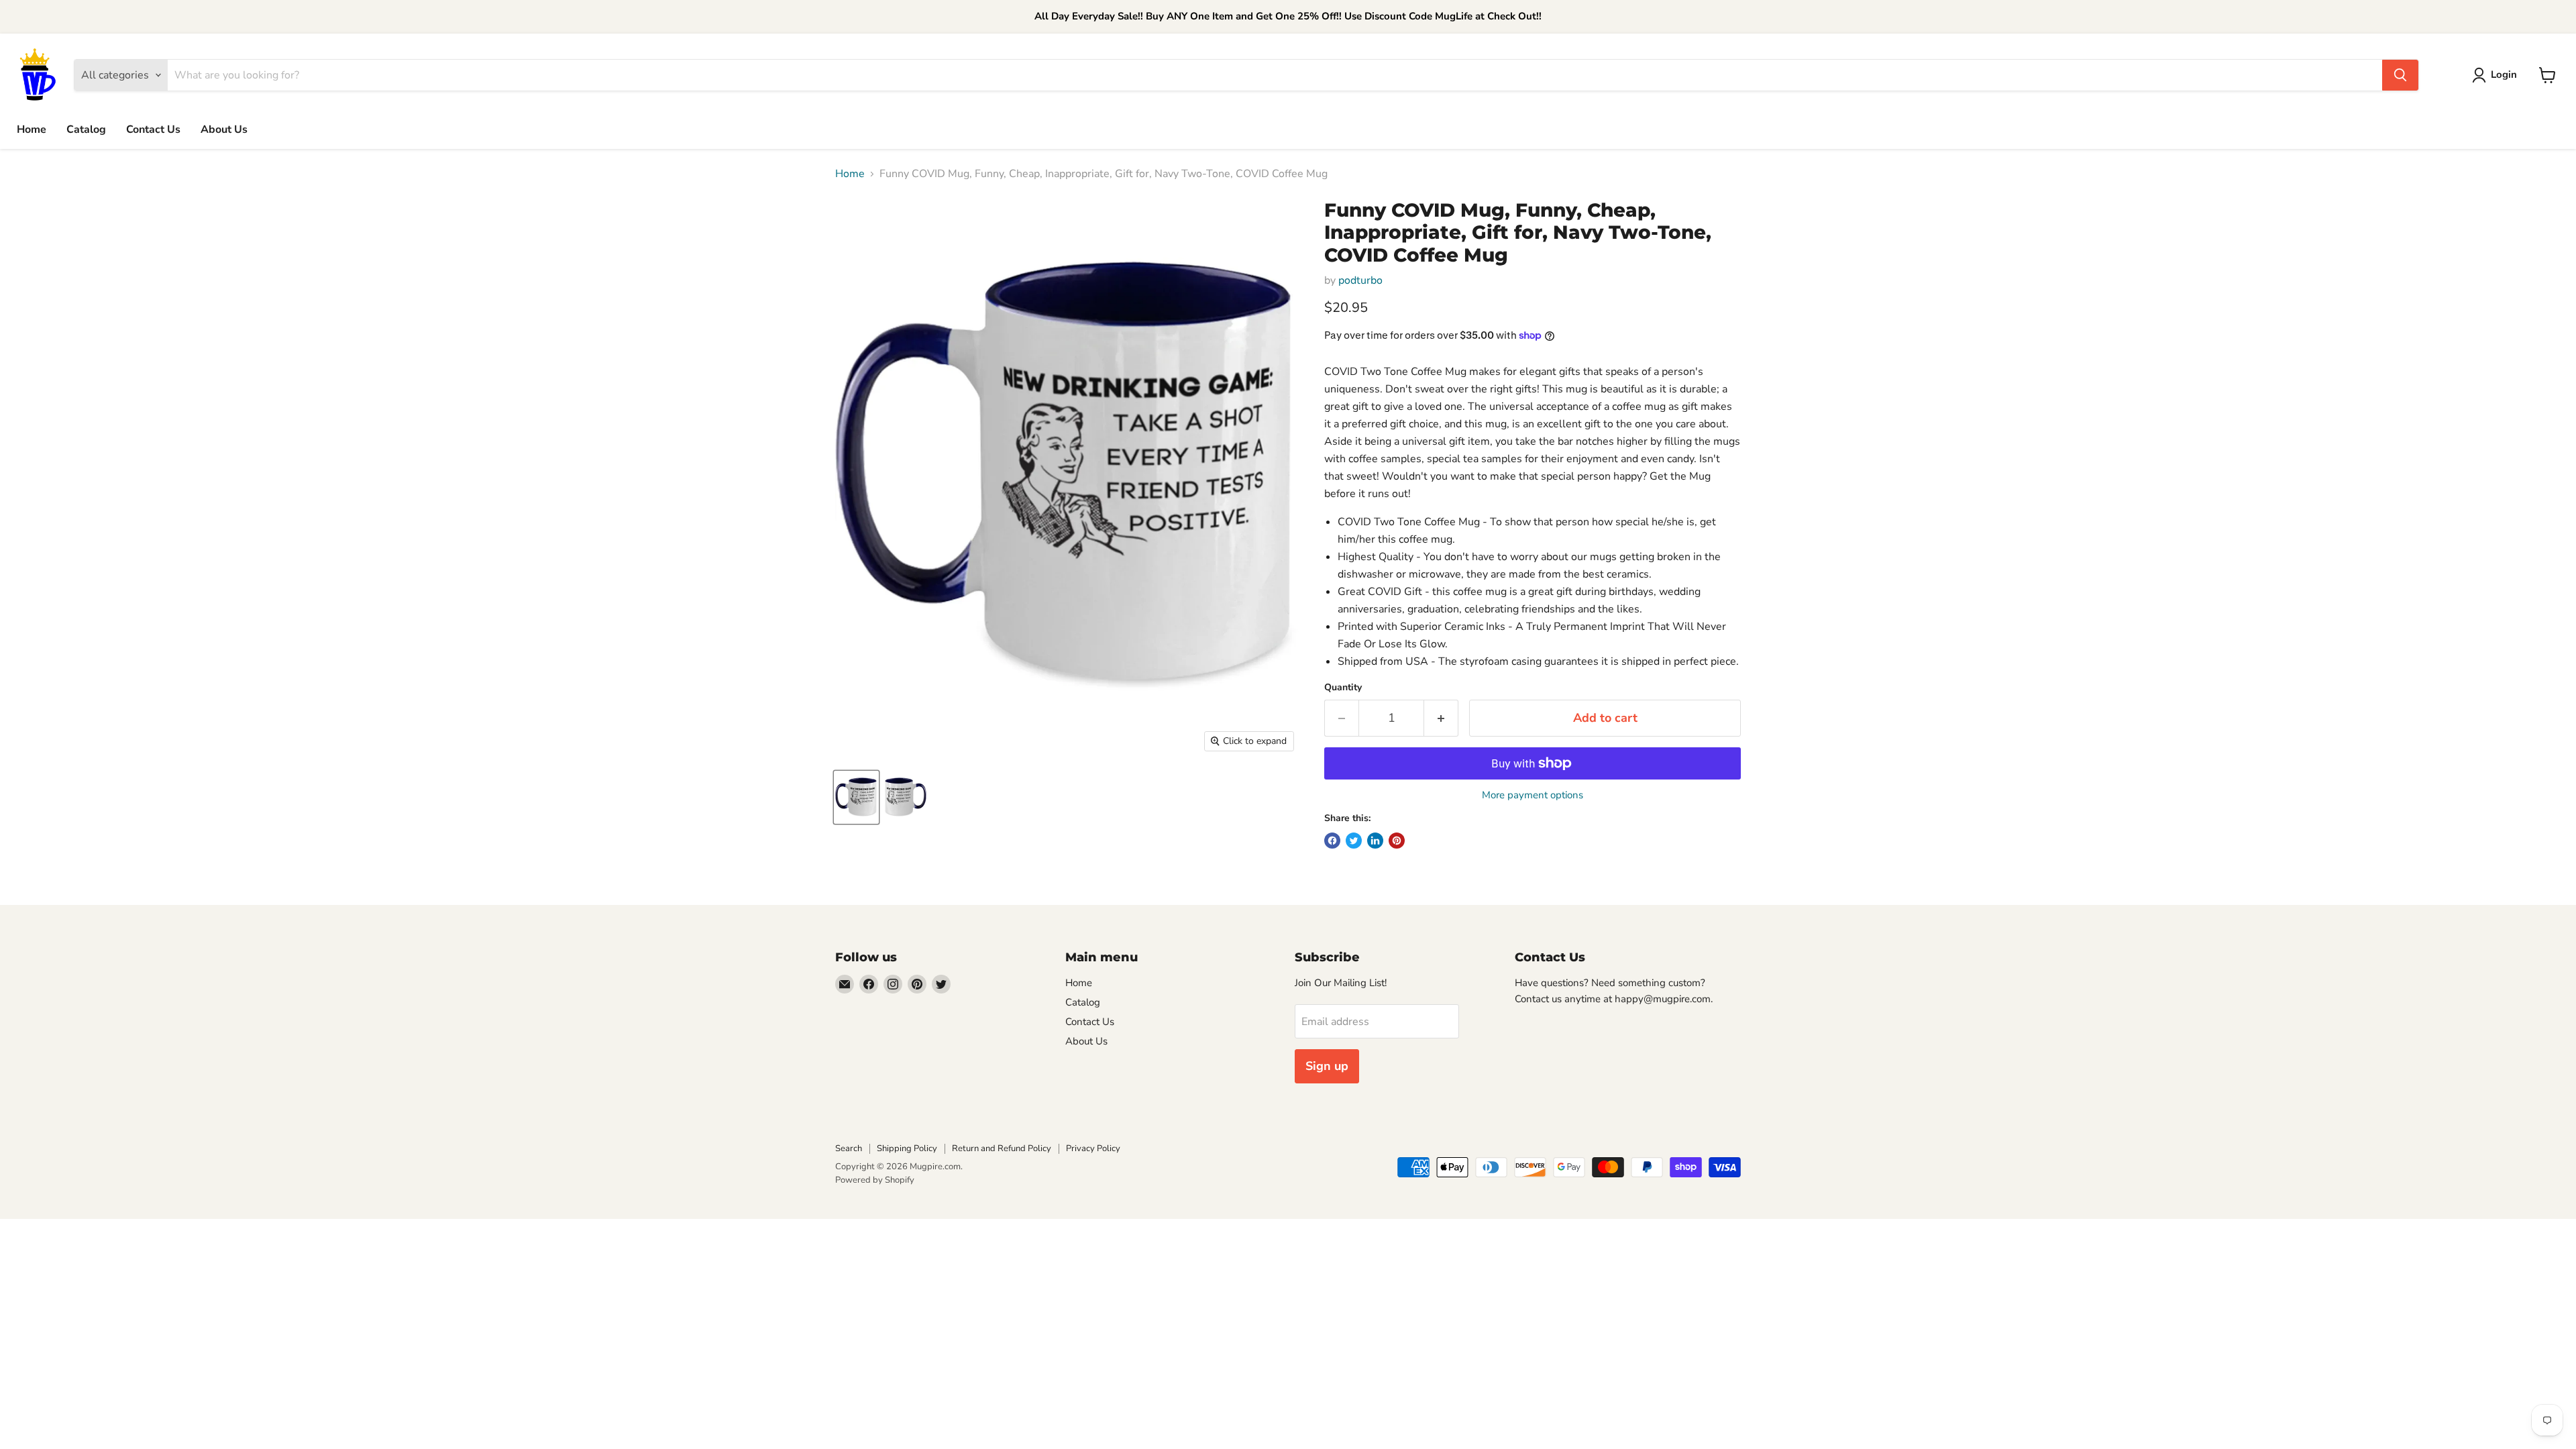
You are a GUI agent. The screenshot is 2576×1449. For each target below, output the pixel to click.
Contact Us (153, 129)
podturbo (1360, 280)
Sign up (1327, 1066)
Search (849, 1148)
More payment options (1533, 795)
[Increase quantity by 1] (1441, 718)
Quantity (1343, 688)
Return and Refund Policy (1002, 1148)
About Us (224, 129)
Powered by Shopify (875, 1180)
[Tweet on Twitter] (1354, 841)
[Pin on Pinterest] (1397, 841)
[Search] (2400, 75)
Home (32, 129)
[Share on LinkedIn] (1375, 841)
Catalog (86, 129)
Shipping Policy (907, 1148)
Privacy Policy (1093, 1148)
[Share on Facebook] (1332, 841)
